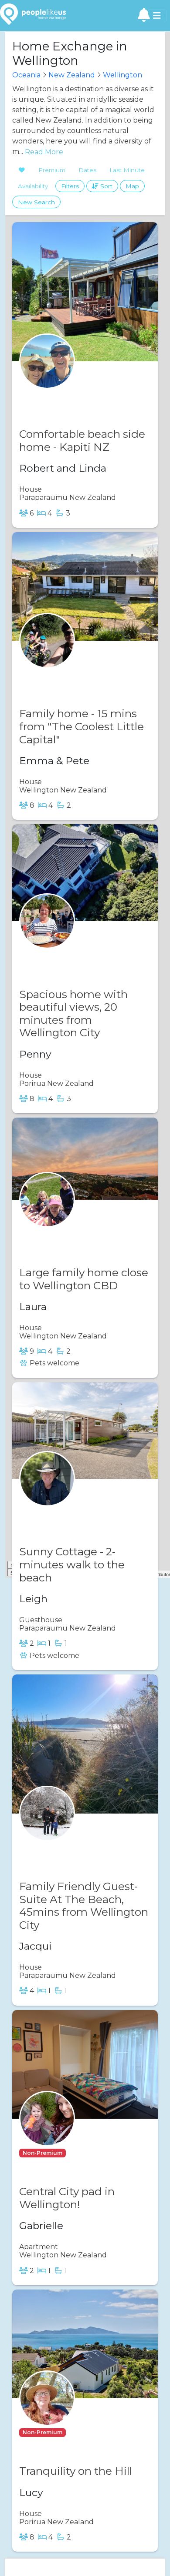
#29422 (68, 1234)
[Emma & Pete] (47, 657)
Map (132, 186)
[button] (42, 2152)
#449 (65, 955)
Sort (105, 186)
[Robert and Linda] (47, 378)
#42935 (82, 2432)
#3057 (66, 1513)
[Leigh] (47, 1496)
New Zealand (72, 75)
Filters (70, 186)
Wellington (122, 75)
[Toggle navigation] (157, 16)
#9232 (66, 1848)
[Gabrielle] (47, 2135)
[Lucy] (47, 2415)
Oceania (26, 75)
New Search (36, 202)
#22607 (68, 675)
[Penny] (47, 938)
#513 (64, 395)
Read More (43, 152)
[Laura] (47, 1216)
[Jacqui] (47, 1830)
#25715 (81, 2153)
